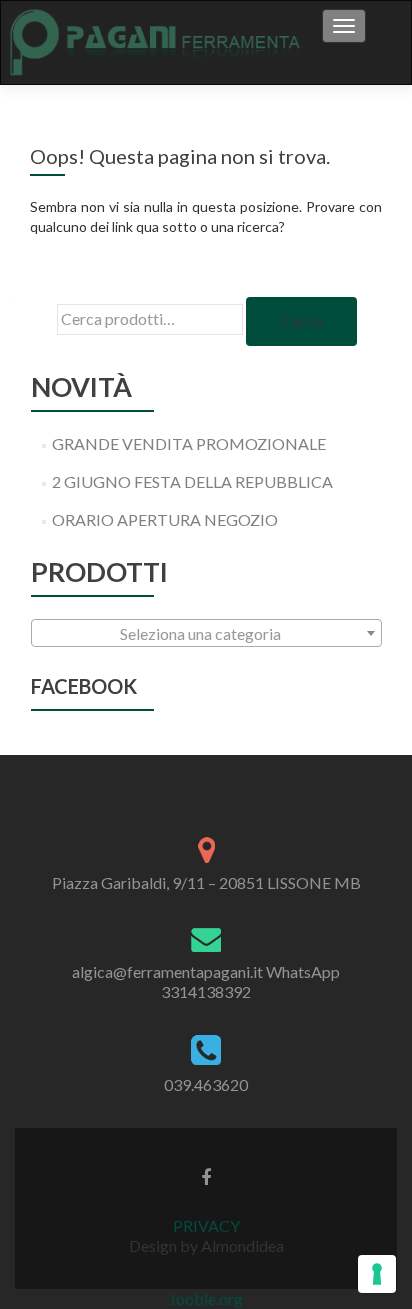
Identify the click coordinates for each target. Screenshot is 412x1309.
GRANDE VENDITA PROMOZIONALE (189, 443)
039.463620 (206, 1084)
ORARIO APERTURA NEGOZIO (165, 519)
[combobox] (206, 633)
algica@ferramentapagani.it (167, 971)
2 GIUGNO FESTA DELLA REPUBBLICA (192, 481)
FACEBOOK (84, 686)
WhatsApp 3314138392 (250, 981)
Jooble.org (206, 1298)
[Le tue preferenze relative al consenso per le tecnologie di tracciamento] (377, 1274)
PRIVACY (206, 1225)
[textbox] (206, 634)
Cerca (301, 320)
